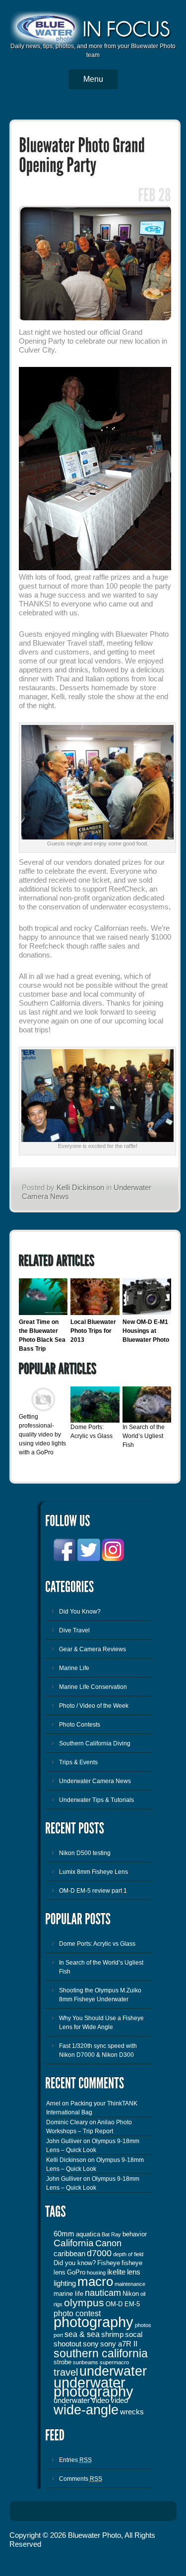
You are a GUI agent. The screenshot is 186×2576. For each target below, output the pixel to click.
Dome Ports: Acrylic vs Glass (97, 1944)
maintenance (130, 2284)
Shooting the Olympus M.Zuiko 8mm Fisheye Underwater (100, 1995)
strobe (62, 2362)
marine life (68, 2294)
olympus (84, 2303)
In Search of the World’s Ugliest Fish (144, 1436)
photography (93, 2322)
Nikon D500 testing (85, 1853)
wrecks (132, 2412)
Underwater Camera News (95, 1781)
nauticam (103, 2293)
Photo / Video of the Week (94, 1706)
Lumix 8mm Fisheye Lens (93, 1872)
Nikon (131, 2294)
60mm (64, 2234)
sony (91, 2344)
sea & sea (82, 2334)
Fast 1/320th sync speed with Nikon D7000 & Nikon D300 (98, 2050)
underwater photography (93, 2387)
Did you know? (75, 2263)
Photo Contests (80, 1725)
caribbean (69, 2254)
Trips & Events (78, 1762)
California (74, 2243)
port (58, 2335)
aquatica (88, 2234)
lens (134, 2272)
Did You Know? (80, 1612)
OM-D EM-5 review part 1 (93, 1891)
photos (143, 2325)
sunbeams (86, 2362)
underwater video (81, 2400)
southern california (101, 2353)
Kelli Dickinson (80, 1187)
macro (95, 2281)
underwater (113, 2371)
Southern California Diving (95, 1743)
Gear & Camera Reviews (93, 1649)
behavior (135, 2234)
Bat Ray (111, 2234)
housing (96, 2273)
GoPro (76, 2272)
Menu (93, 79)
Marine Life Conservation (93, 1687)
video (119, 2400)
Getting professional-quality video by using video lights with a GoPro (42, 1435)
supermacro (114, 2362)
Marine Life (74, 1668)
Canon (108, 2243)
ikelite (116, 2272)
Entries (75, 2460)
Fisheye (109, 2263)
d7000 (99, 2253)
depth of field (128, 2254)
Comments (81, 2479)
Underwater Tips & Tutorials (96, 1800)
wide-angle (86, 2410)
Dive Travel (74, 1630)
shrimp (112, 2335)
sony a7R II (119, 2344)
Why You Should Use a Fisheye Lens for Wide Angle (101, 2023)
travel (66, 2372)
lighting (65, 2283)
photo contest (77, 2313)
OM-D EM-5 (123, 2304)
